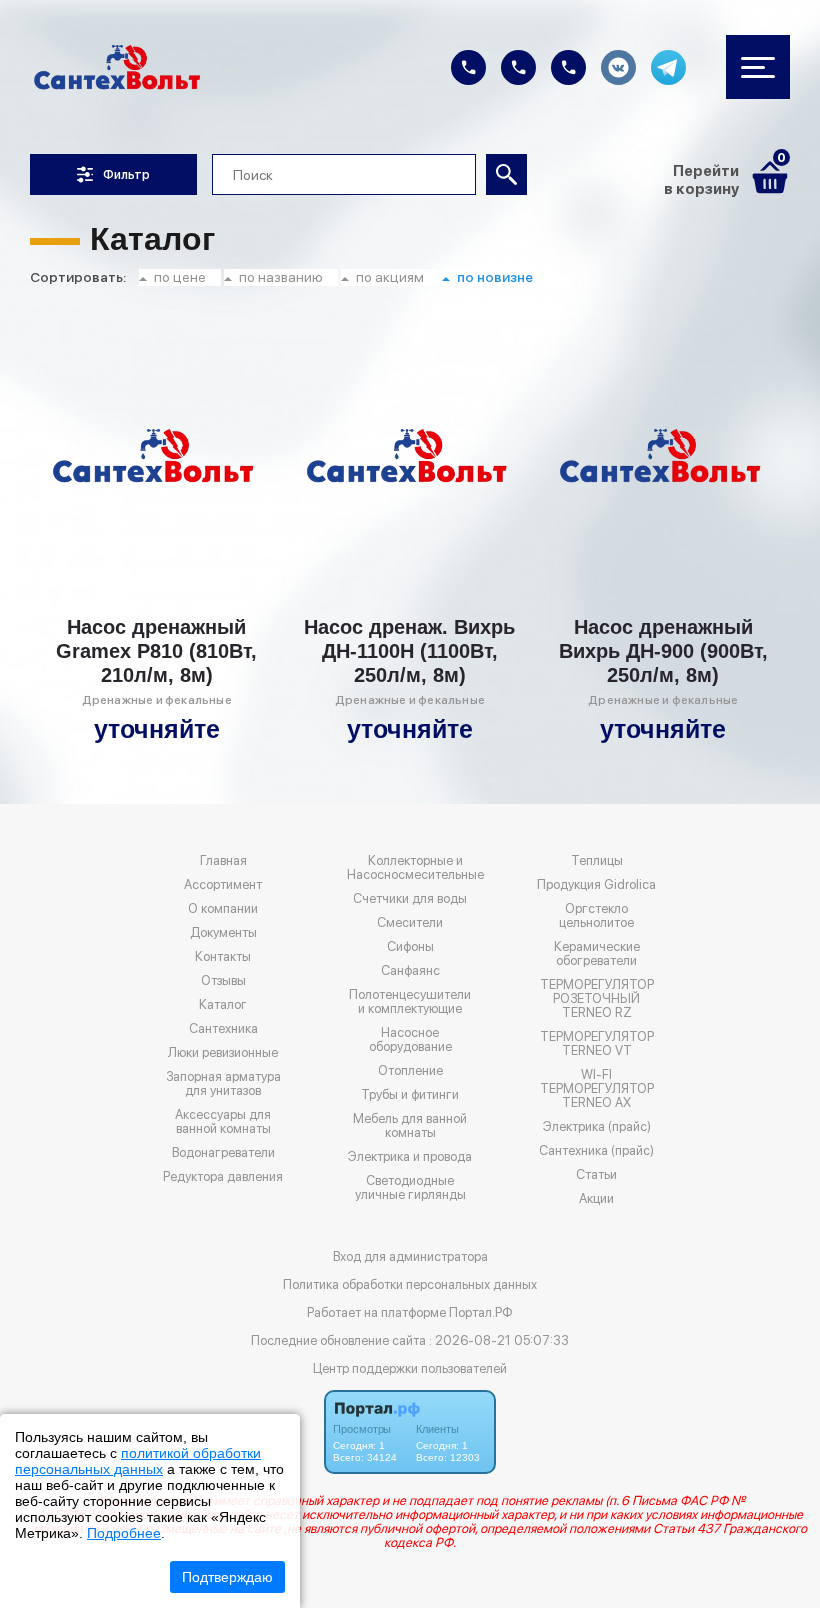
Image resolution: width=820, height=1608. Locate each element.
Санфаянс (410, 971)
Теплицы (597, 861)
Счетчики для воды (410, 899)
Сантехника (223, 1029)
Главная (223, 861)
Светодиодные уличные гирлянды (410, 1188)
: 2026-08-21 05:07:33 (499, 1340)
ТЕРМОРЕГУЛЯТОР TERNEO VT (597, 1044)
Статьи (596, 1175)
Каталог (223, 1005)
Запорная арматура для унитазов (223, 1084)
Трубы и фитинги (410, 1095)
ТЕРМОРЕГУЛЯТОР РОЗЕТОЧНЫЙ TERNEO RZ (597, 999)
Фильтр (126, 174)
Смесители (410, 923)
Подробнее (124, 1533)
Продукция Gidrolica (596, 885)
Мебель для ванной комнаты (410, 1126)
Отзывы (223, 981)
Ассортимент (223, 885)
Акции (596, 1199)
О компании (223, 909)
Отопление (410, 1071)
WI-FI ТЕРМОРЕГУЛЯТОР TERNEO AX (597, 1089)
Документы (223, 933)
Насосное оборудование (410, 1040)
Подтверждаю (227, 1577)
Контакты (223, 957)
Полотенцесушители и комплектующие (410, 1002)
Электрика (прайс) (597, 1127)
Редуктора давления (223, 1177)
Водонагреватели (223, 1153)
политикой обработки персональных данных (138, 1461)
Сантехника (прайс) (596, 1151)
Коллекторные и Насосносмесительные (415, 868)
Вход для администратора (410, 1256)
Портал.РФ (481, 1312)
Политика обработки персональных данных (410, 1284)
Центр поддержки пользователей (410, 1368)
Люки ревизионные (223, 1053)
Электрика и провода (410, 1157)
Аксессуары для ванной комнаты (223, 1122)
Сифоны (410, 947)
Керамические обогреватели (597, 954)
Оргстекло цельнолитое (596, 916)
